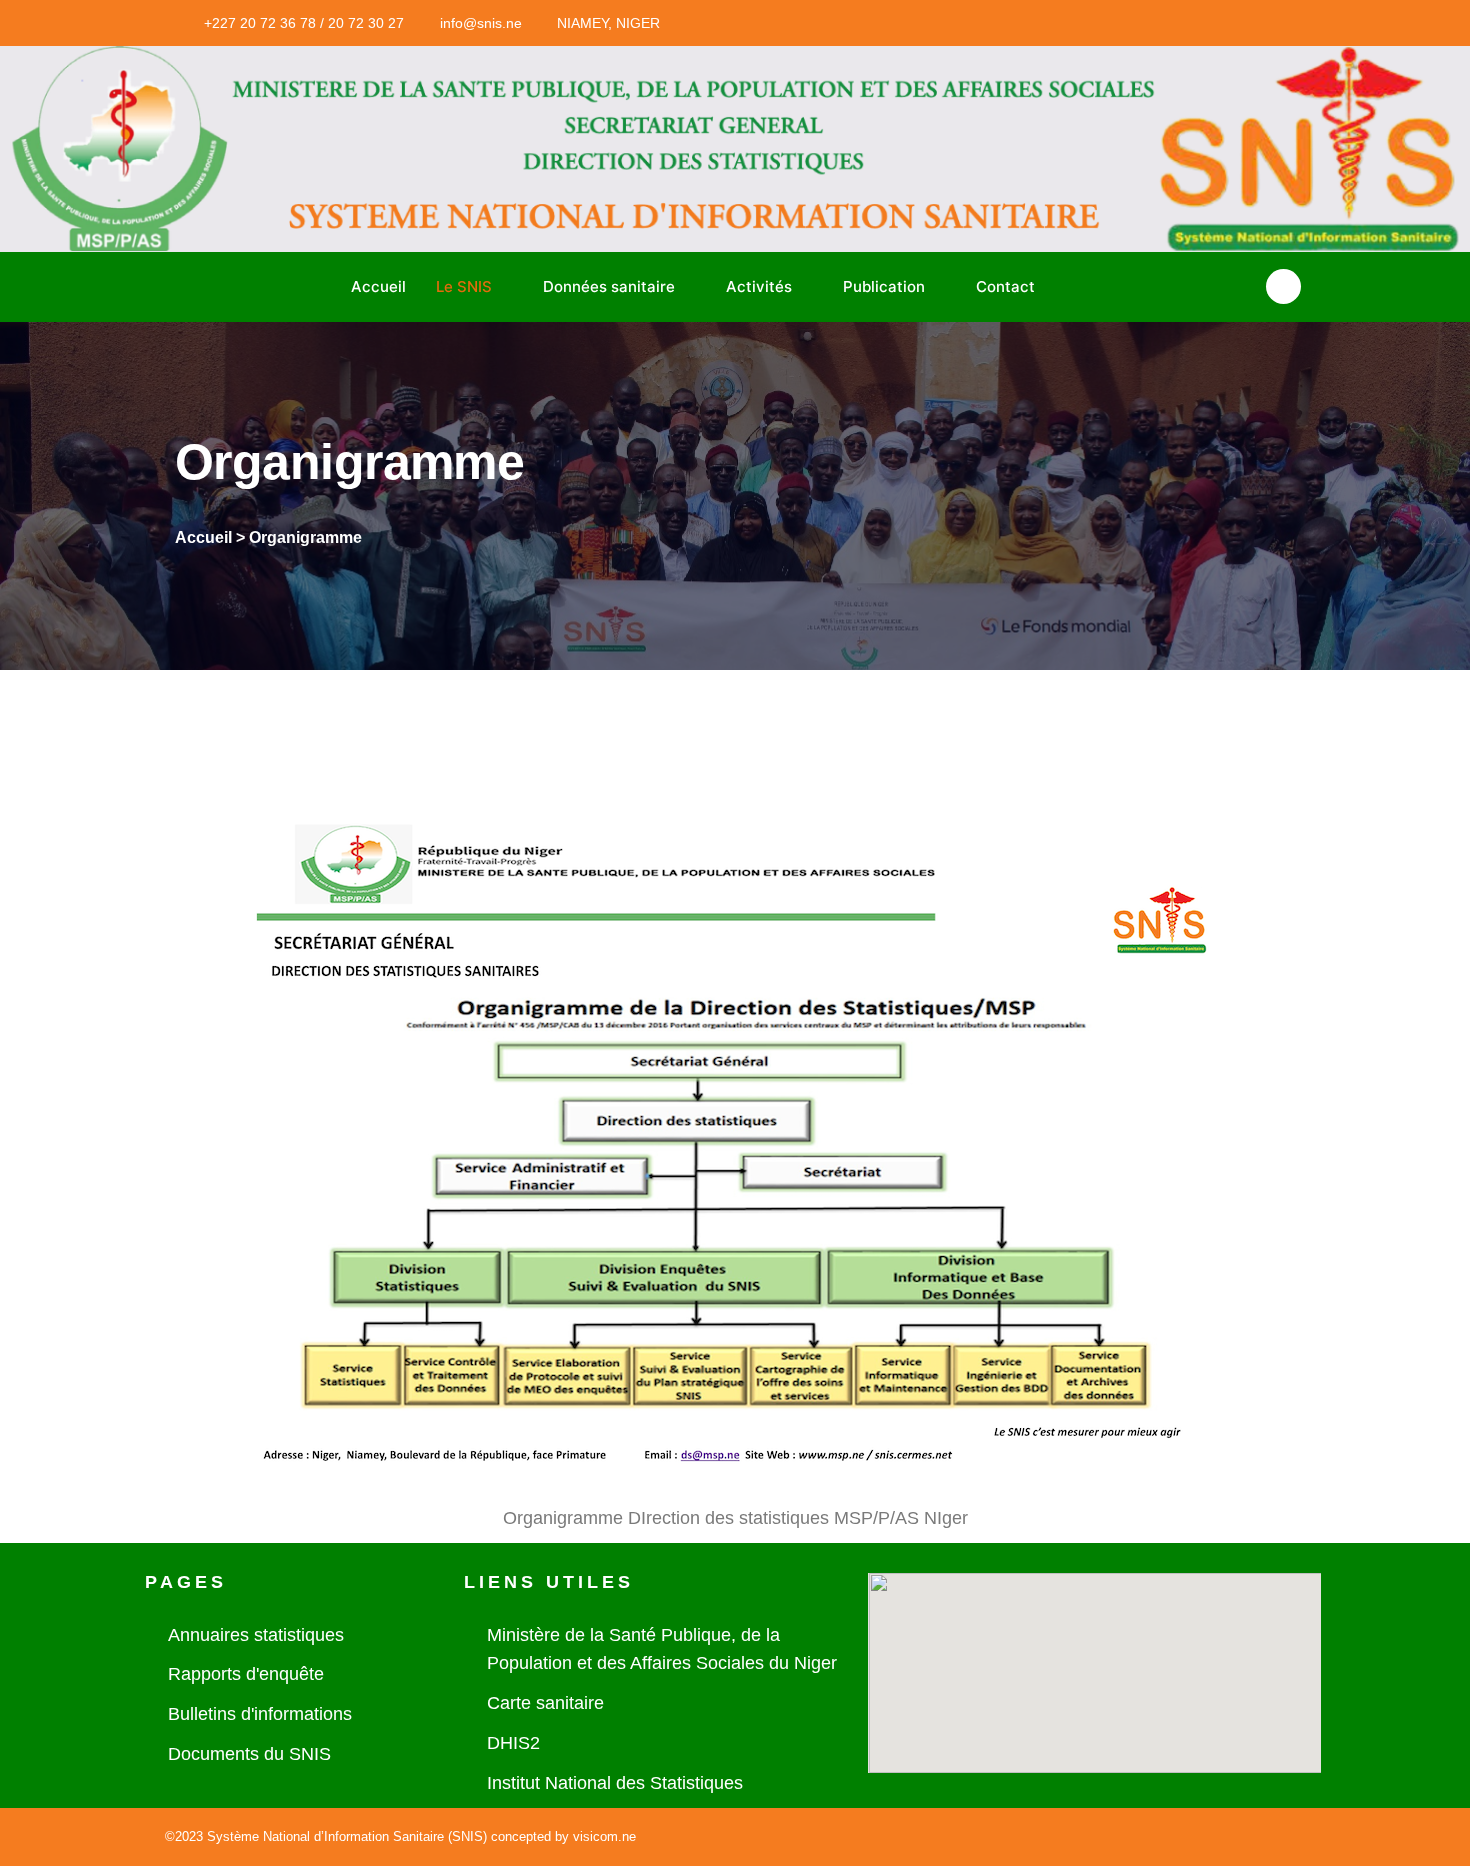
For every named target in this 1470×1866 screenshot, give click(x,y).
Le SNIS (464, 286)
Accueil (378, 286)
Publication (884, 286)
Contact (1005, 286)
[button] (1283, 286)
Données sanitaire (609, 286)
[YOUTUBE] (1090, 23)
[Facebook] (1008, 23)
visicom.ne (604, 1836)
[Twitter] (1049, 23)
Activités (759, 286)
